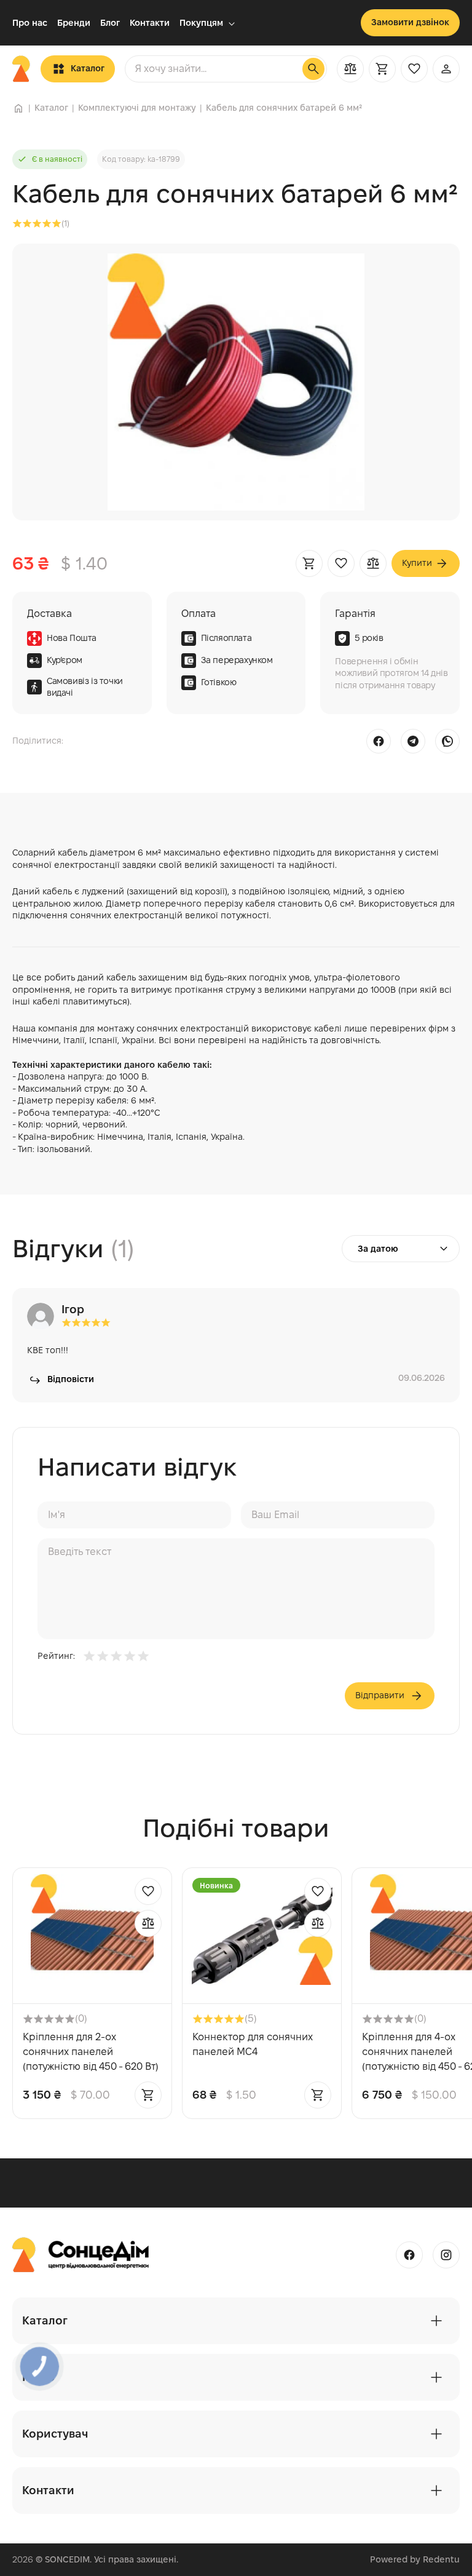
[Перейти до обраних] (414, 69)
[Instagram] (446, 2255)
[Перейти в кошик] (382, 69)
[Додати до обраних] (341, 563)
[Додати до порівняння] (373, 563)
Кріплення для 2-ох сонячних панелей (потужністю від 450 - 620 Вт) (91, 2052)
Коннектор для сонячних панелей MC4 (253, 2044)
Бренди (74, 23)
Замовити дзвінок (410, 22)
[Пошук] (313, 69)
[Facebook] (379, 741)
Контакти (150, 23)
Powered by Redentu (415, 2559)
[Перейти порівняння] (350, 69)
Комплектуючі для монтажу (137, 108)
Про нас (30, 23)
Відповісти (71, 1379)
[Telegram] (413, 741)
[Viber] (447, 741)
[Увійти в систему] (446, 69)
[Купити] (309, 563)
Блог (110, 23)
